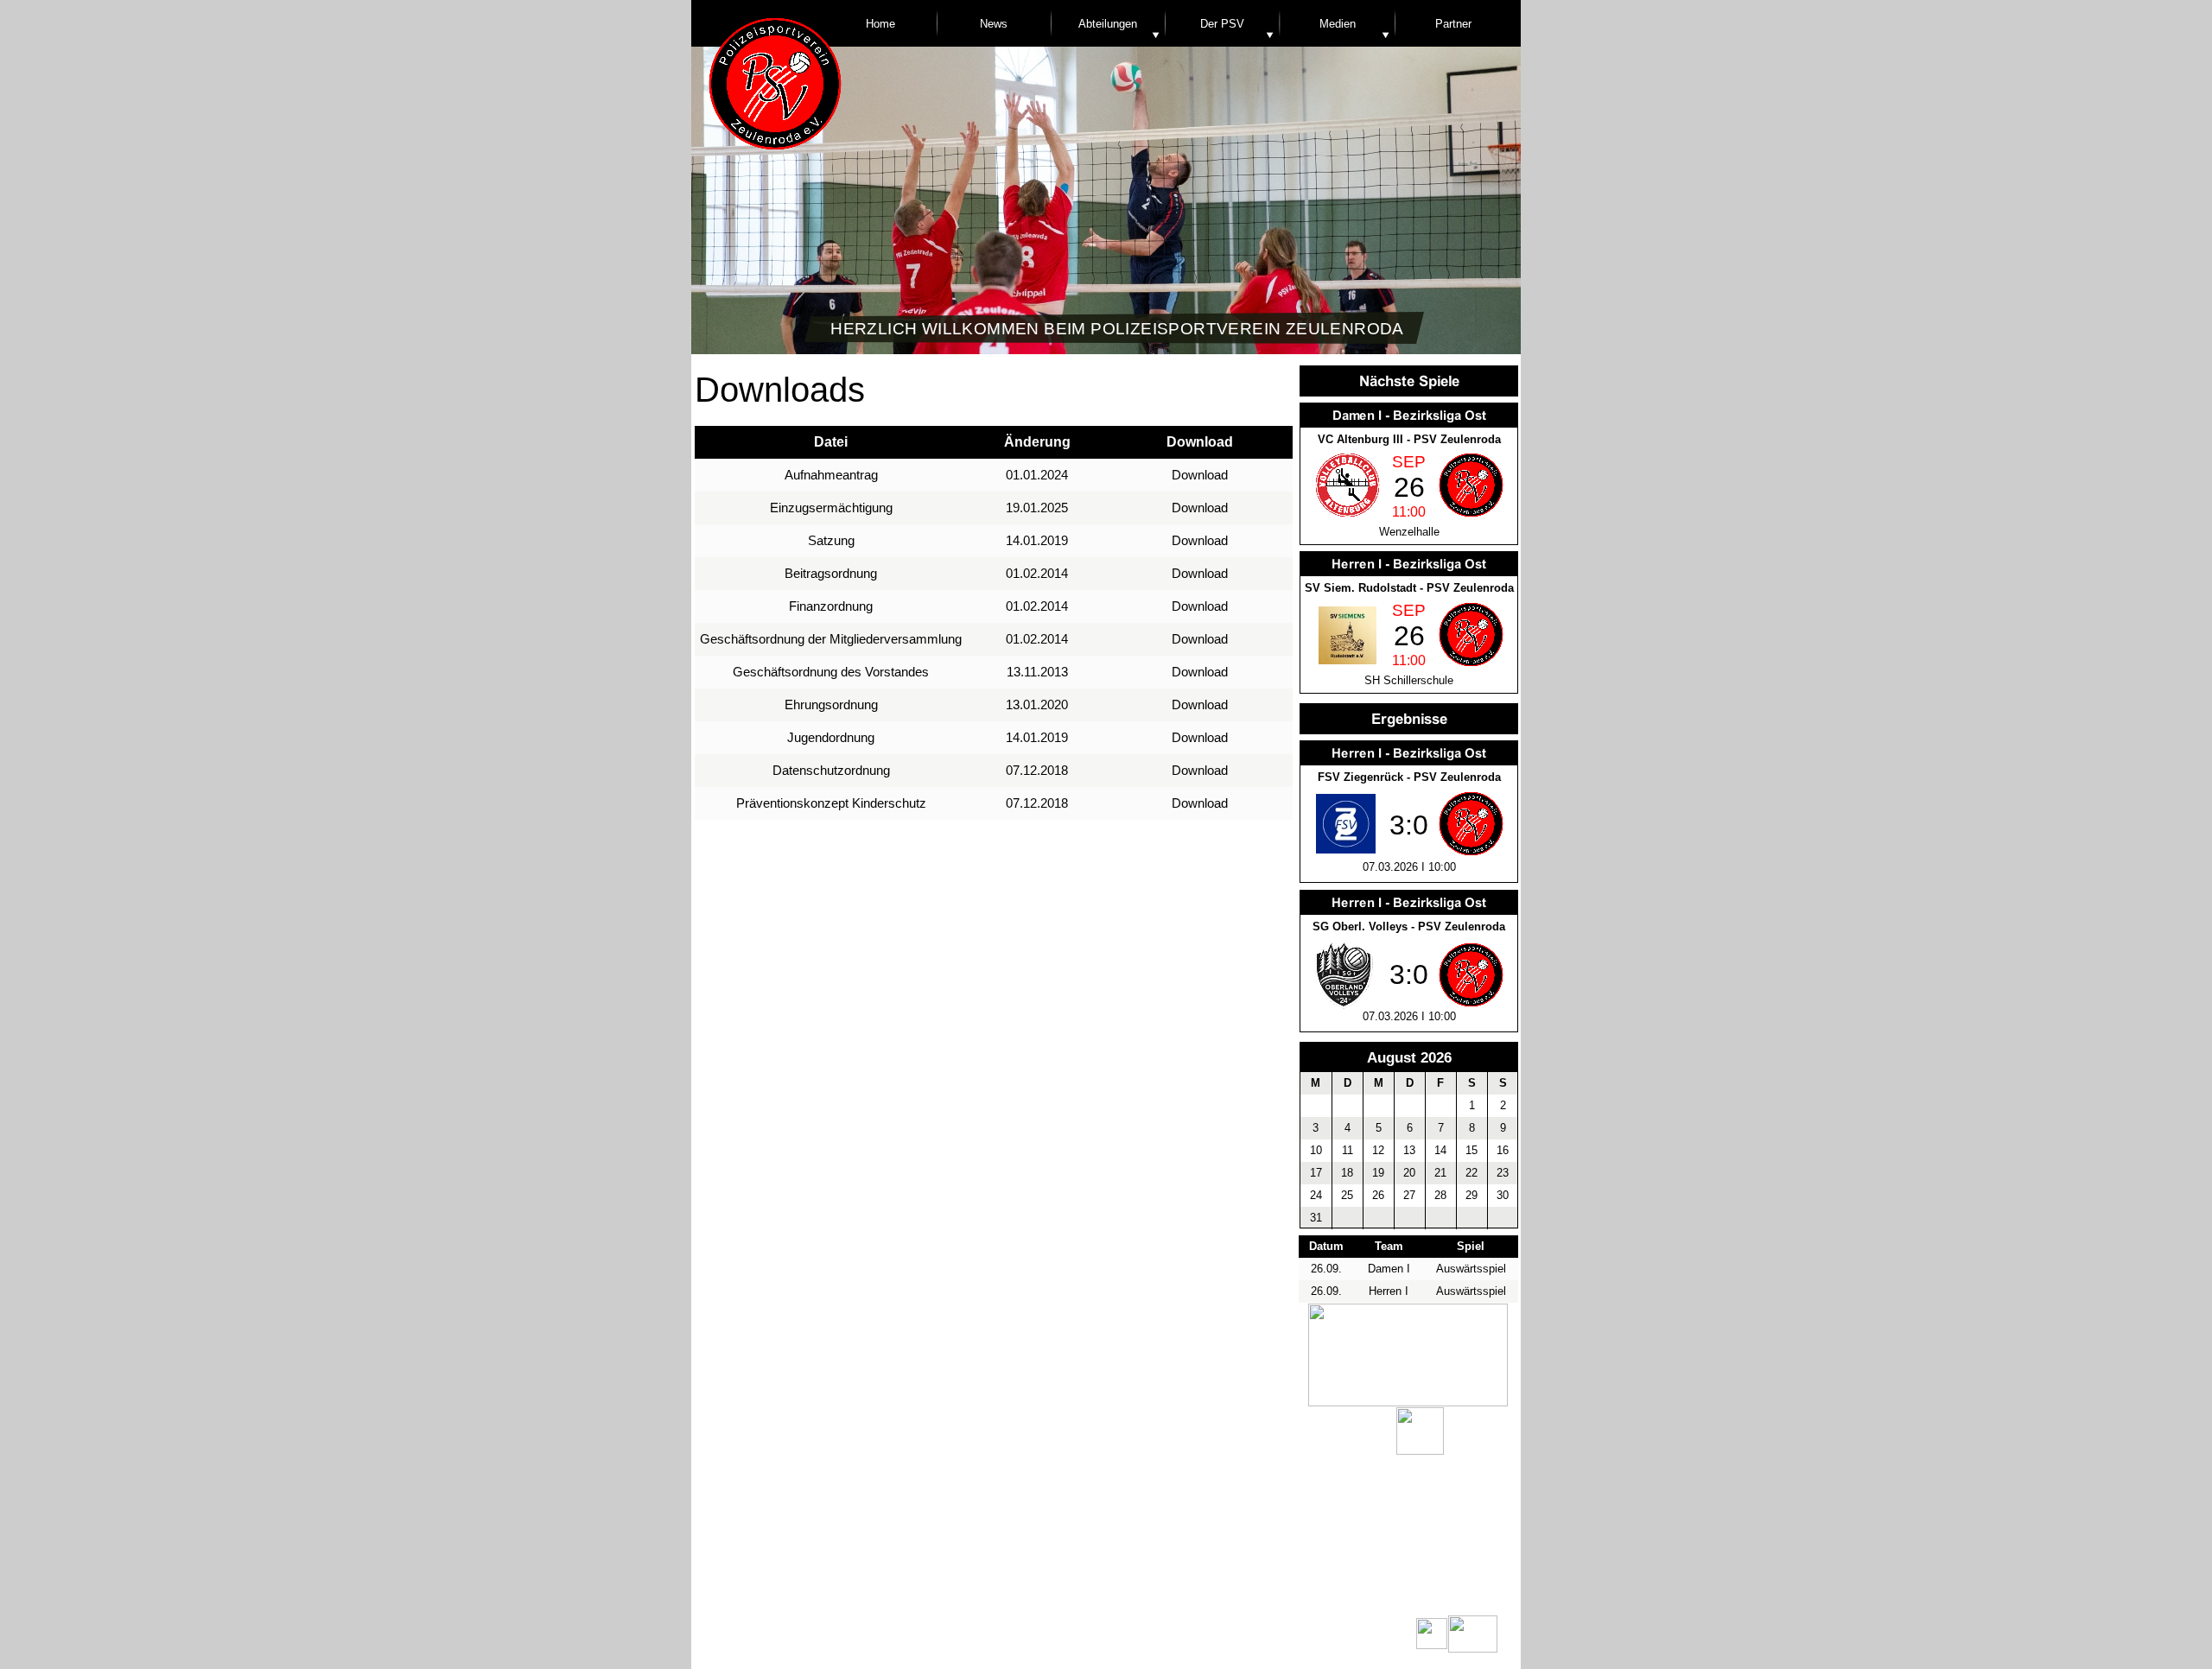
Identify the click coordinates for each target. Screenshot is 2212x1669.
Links (972, 1585)
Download (1200, 475)
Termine (855, 1585)
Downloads (1086, 1585)
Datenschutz (1345, 1585)
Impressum (1217, 1585)
